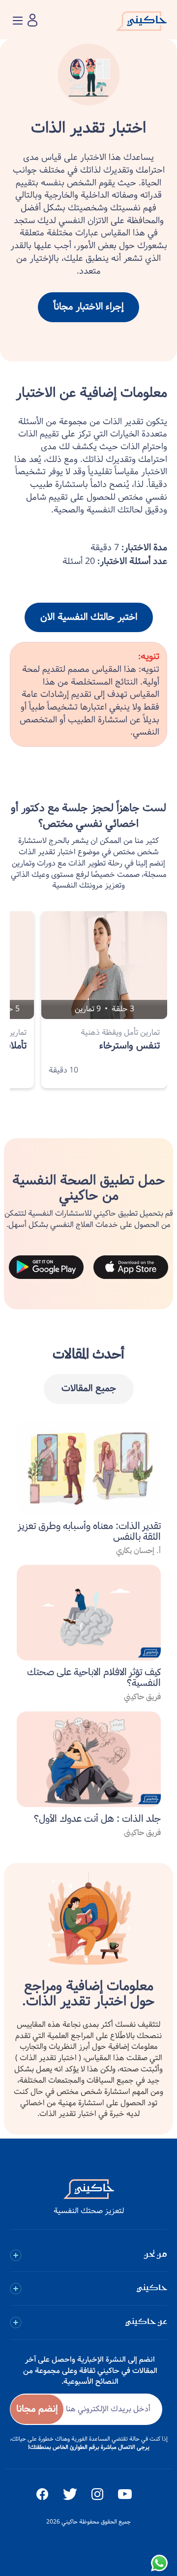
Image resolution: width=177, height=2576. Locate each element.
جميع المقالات (89, 1389)
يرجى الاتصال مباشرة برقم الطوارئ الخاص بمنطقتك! (89, 2447)
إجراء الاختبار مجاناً (88, 307)
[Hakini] (141, 24)
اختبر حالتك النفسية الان (89, 617)
